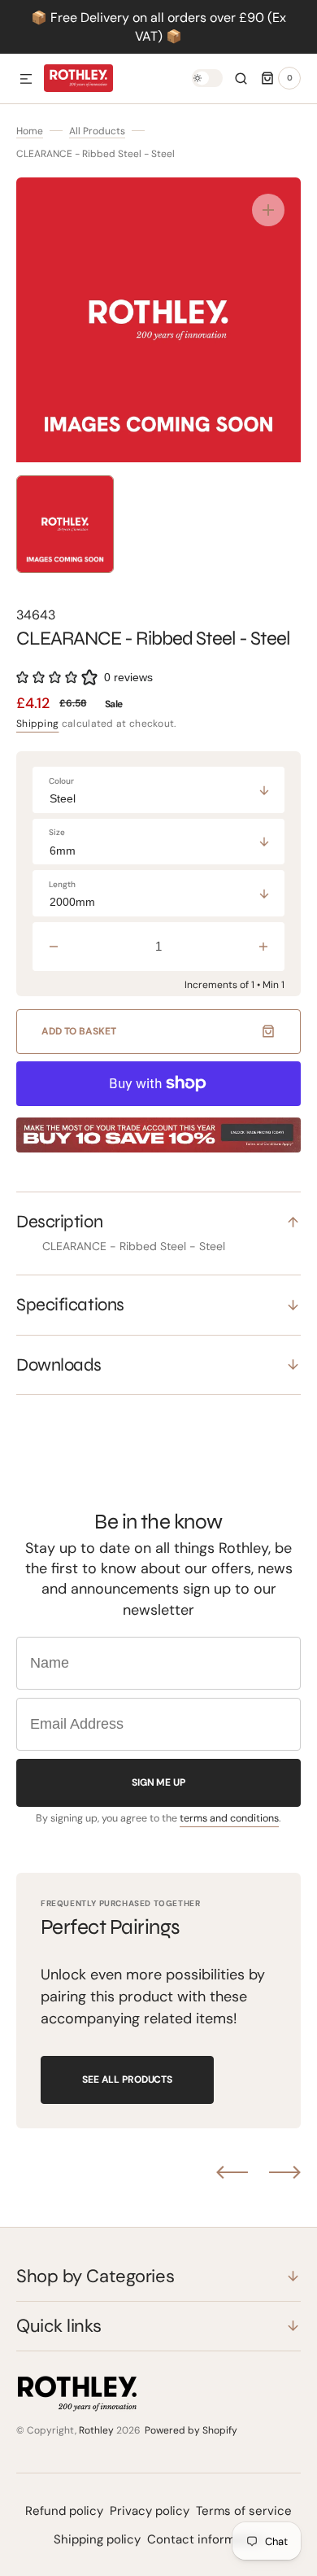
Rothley (96, 2430)
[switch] (207, 78)
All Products (97, 131)
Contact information (206, 2539)
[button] (26, 80)
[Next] (285, 2172)
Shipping (37, 724)
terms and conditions (229, 1818)
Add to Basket (78, 1031)
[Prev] (232, 2172)
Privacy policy (150, 2511)
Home (30, 131)
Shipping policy (97, 2539)
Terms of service (244, 2511)
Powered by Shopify (191, 2430)
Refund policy (64, 2511)
